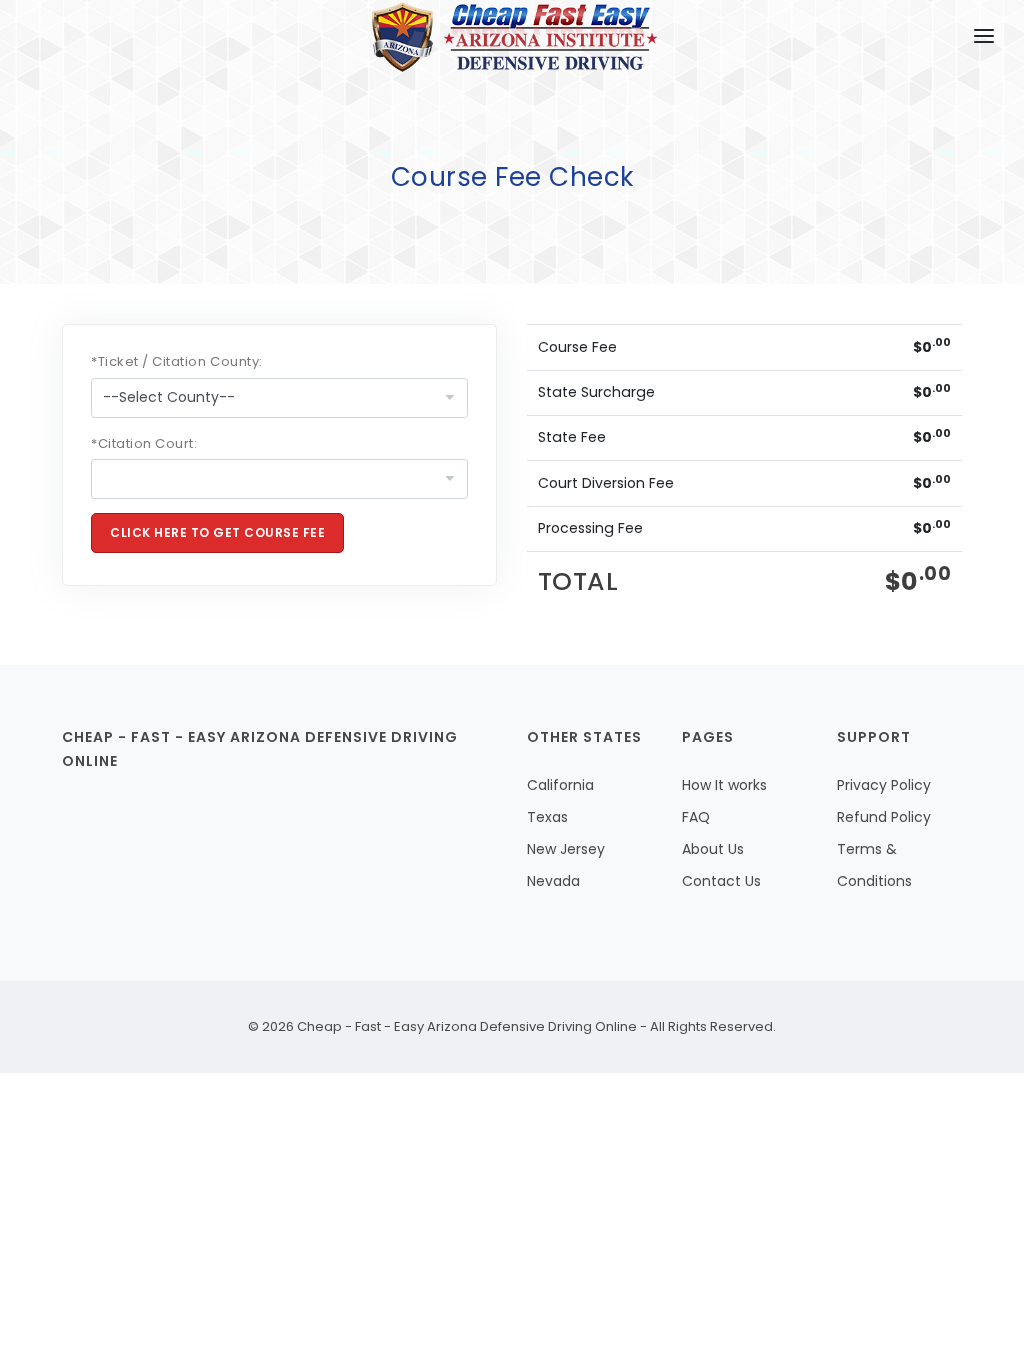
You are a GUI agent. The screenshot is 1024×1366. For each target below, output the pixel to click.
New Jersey (566, 849)
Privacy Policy (884, 785)
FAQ (696, 817)
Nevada (553, 881)
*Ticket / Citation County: (177, 361)
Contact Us (721, 881)
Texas (547, 817)
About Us (713, 849)
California (560, 785)
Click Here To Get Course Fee (217, 532)
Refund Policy (884, 817)
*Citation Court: (144, 443)
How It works (724, 785)
